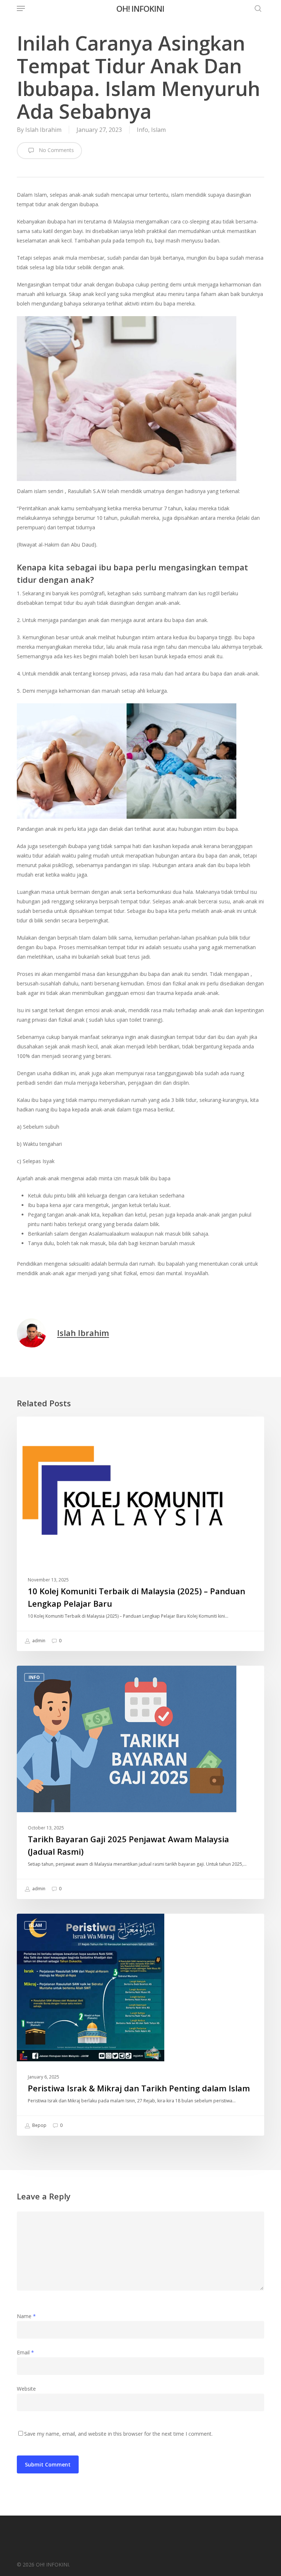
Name (26, 2316)
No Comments (56, 150)
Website (26, 2389)
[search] (256, 8)
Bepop (39, 2125)
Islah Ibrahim (43, 130)
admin (38, 1641)
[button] (21, 8)
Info (143, 130)
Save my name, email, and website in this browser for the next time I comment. (118, 2434)
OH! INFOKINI (140, 8)
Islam (158, 130)
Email (25, 2352)
